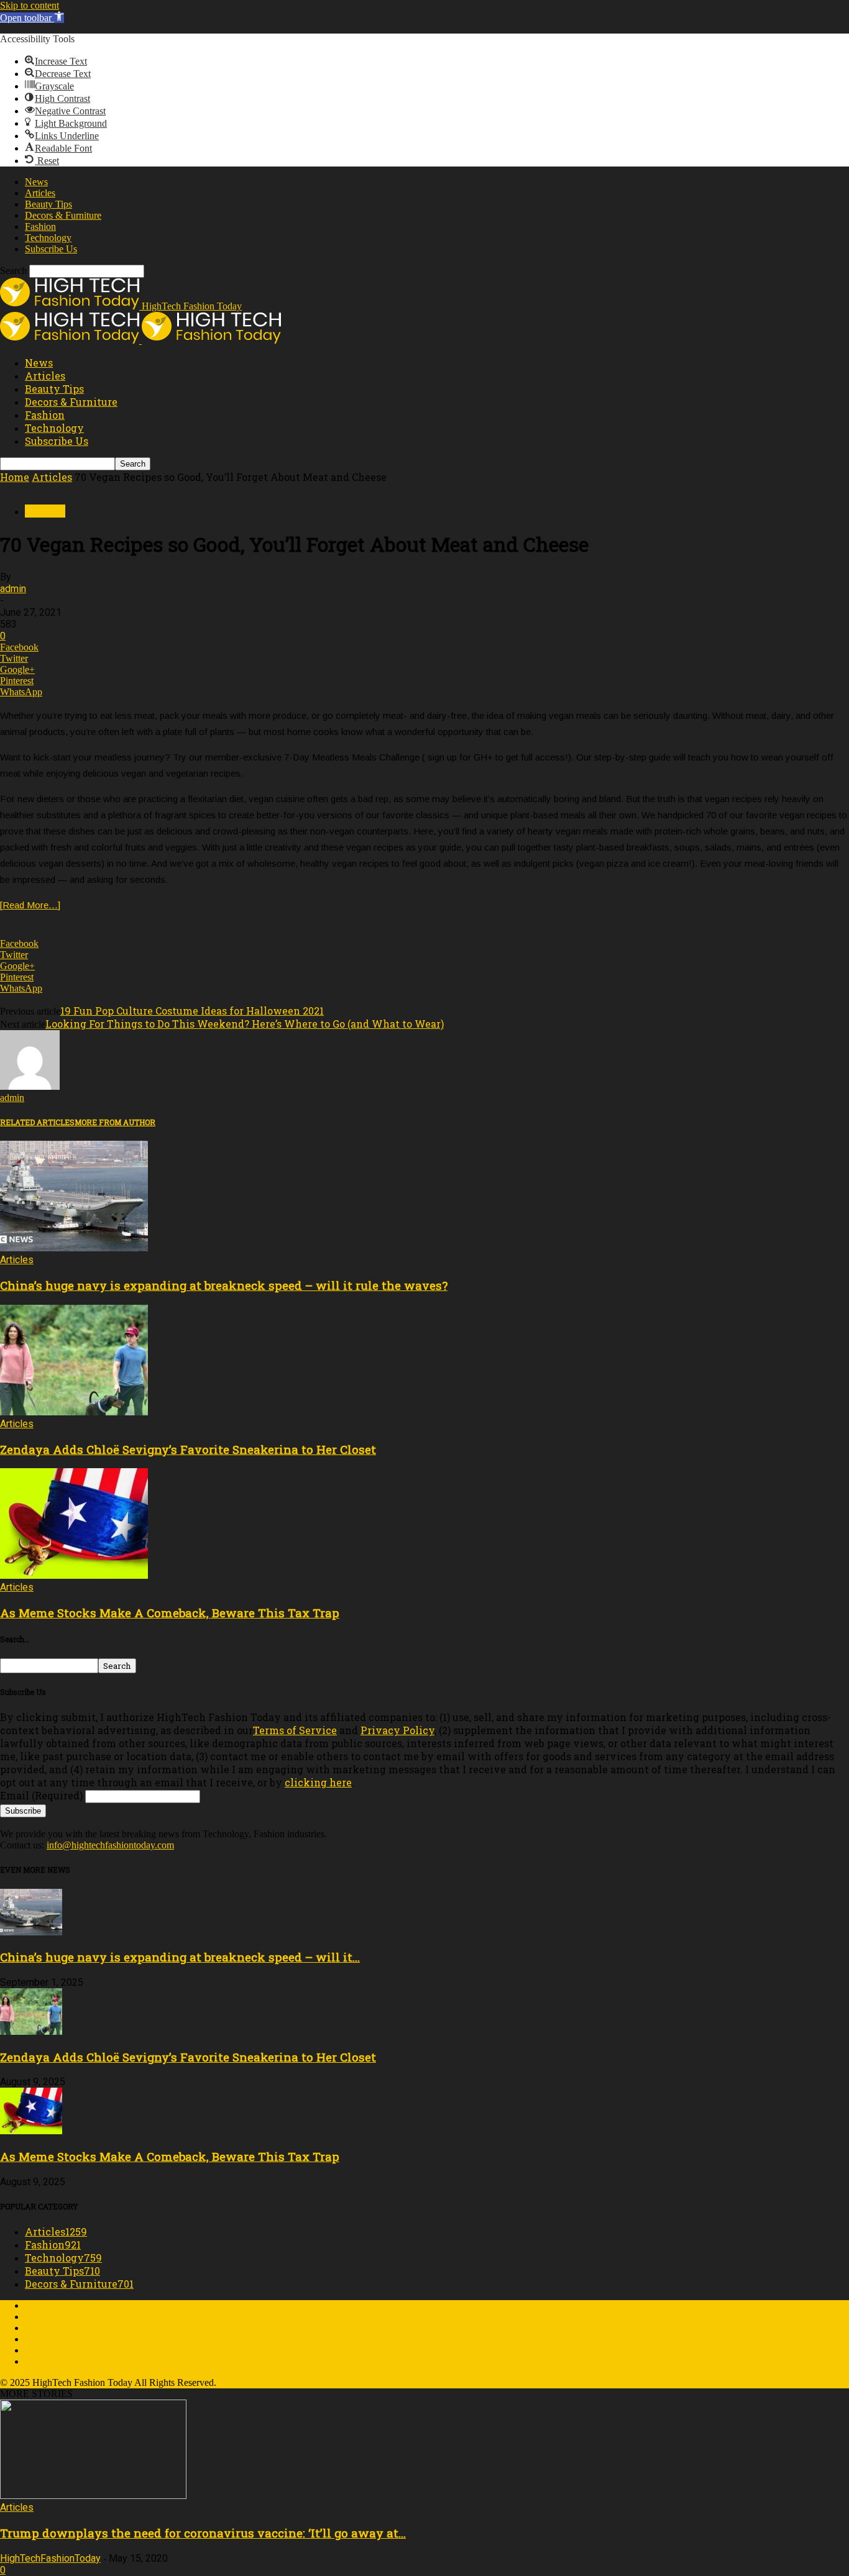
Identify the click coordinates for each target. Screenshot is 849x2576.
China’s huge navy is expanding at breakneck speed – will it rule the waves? (224, 1285)
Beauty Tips (48, 204)
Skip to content (30, 5)
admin (13, 589)
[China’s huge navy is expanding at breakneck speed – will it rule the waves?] (74, 1248)
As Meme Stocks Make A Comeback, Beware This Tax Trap (170, 1613)
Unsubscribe (49, 2328)
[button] (32, 18)
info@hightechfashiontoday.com (110, 1845)
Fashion (40, 226)
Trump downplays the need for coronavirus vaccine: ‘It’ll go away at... (203, 2533)
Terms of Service (295, 1730)
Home (15, 477)
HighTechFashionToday (50, 2558)
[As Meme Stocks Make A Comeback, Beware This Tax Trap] (74, 1575)
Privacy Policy (397, 1730)
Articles (40, 193)
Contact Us (47, 2317)
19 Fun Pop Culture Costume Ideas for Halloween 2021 (192, 1011)
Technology (48, 238)
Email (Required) (41, 1795)
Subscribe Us (51, 249)
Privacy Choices (57, 2361)
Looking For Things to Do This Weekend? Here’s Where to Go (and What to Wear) (245, 1024)
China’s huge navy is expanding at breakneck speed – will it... (180, 1957)
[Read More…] (30, 905)
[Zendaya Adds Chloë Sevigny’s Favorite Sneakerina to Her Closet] (74, 1412)
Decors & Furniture (63, 215)
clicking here (318, 1782)
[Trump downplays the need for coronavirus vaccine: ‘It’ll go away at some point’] (93, 2496)
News (36, 182)
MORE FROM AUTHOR (115, 1122)
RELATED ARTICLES (37, 1122)
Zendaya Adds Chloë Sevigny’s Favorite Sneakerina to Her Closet (188, 1449)
